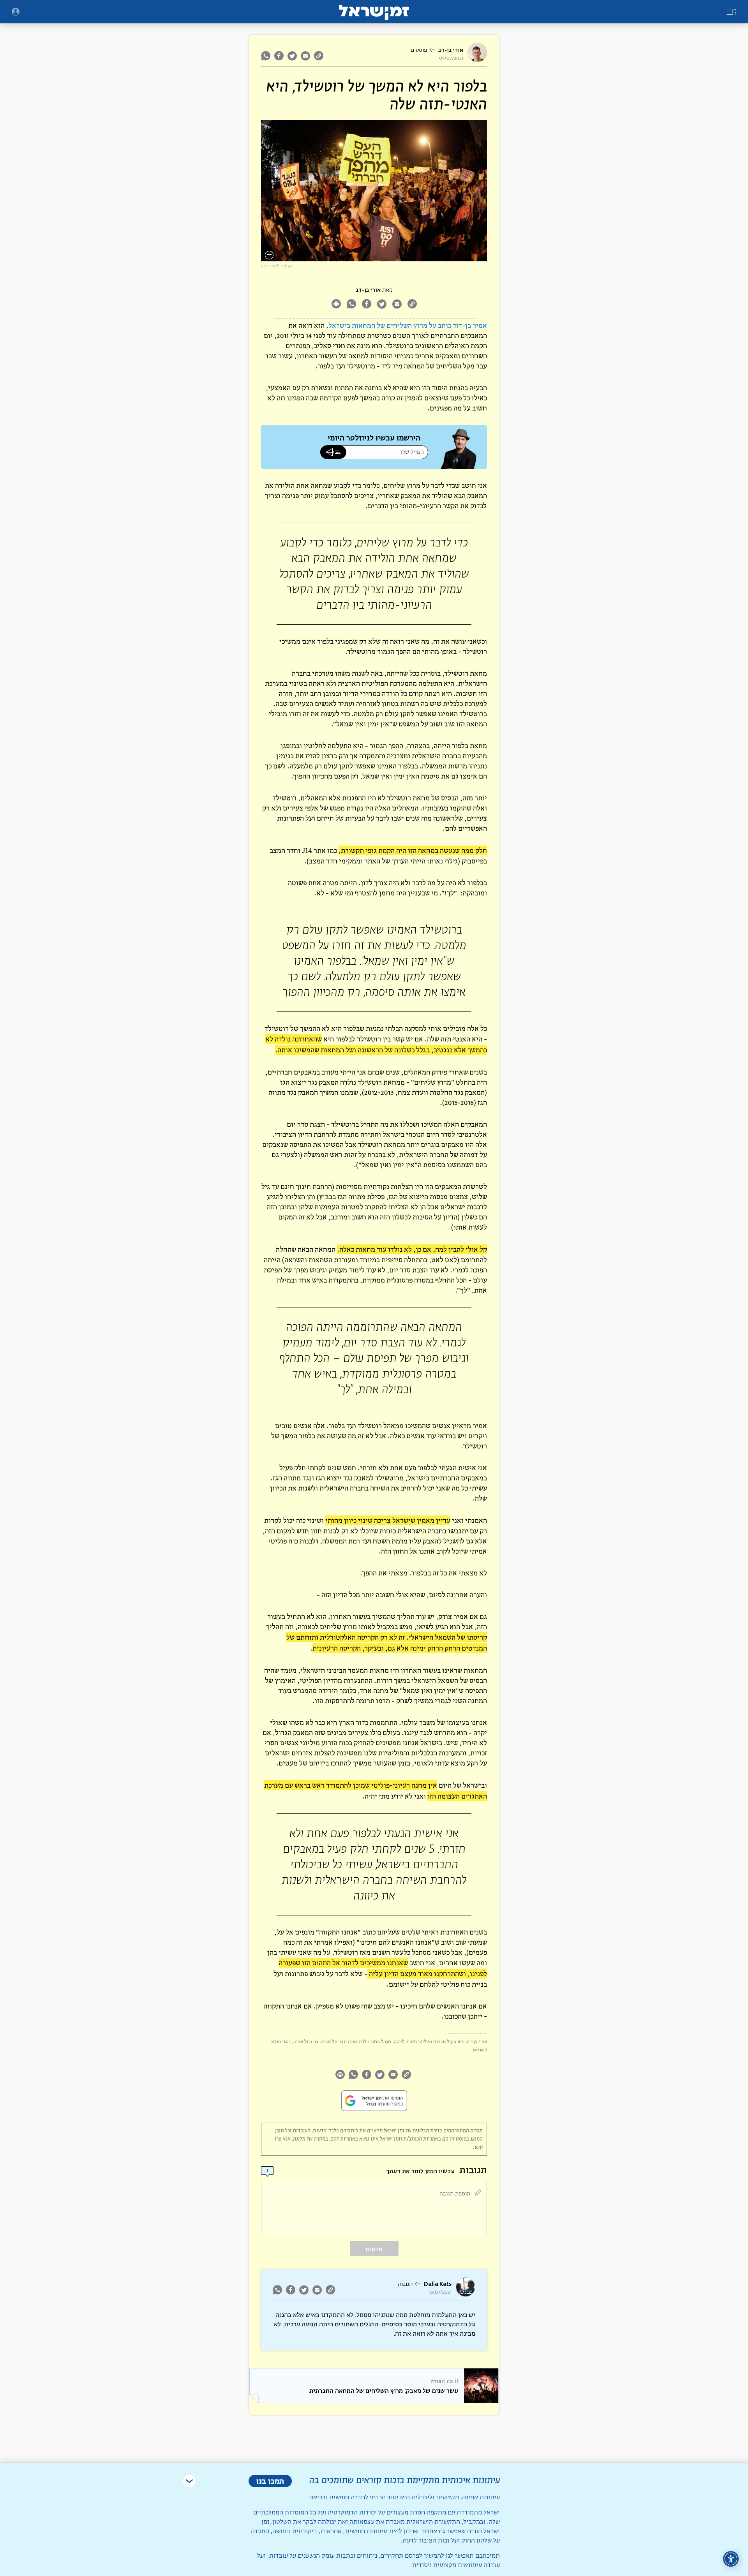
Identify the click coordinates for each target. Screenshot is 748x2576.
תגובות (405, 2284)
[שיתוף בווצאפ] (267, 56)
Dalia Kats (438, 2284)
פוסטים (419, 50)
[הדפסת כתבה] (336, 305)
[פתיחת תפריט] (16, 12)
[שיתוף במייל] (305, 56)
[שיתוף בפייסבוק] (279, 56)
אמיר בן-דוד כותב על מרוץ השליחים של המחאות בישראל (408, 325)
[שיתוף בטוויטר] (292, 56)
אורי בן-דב (451, 50)
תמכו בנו (270, 2481)
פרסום (374, 2249)
